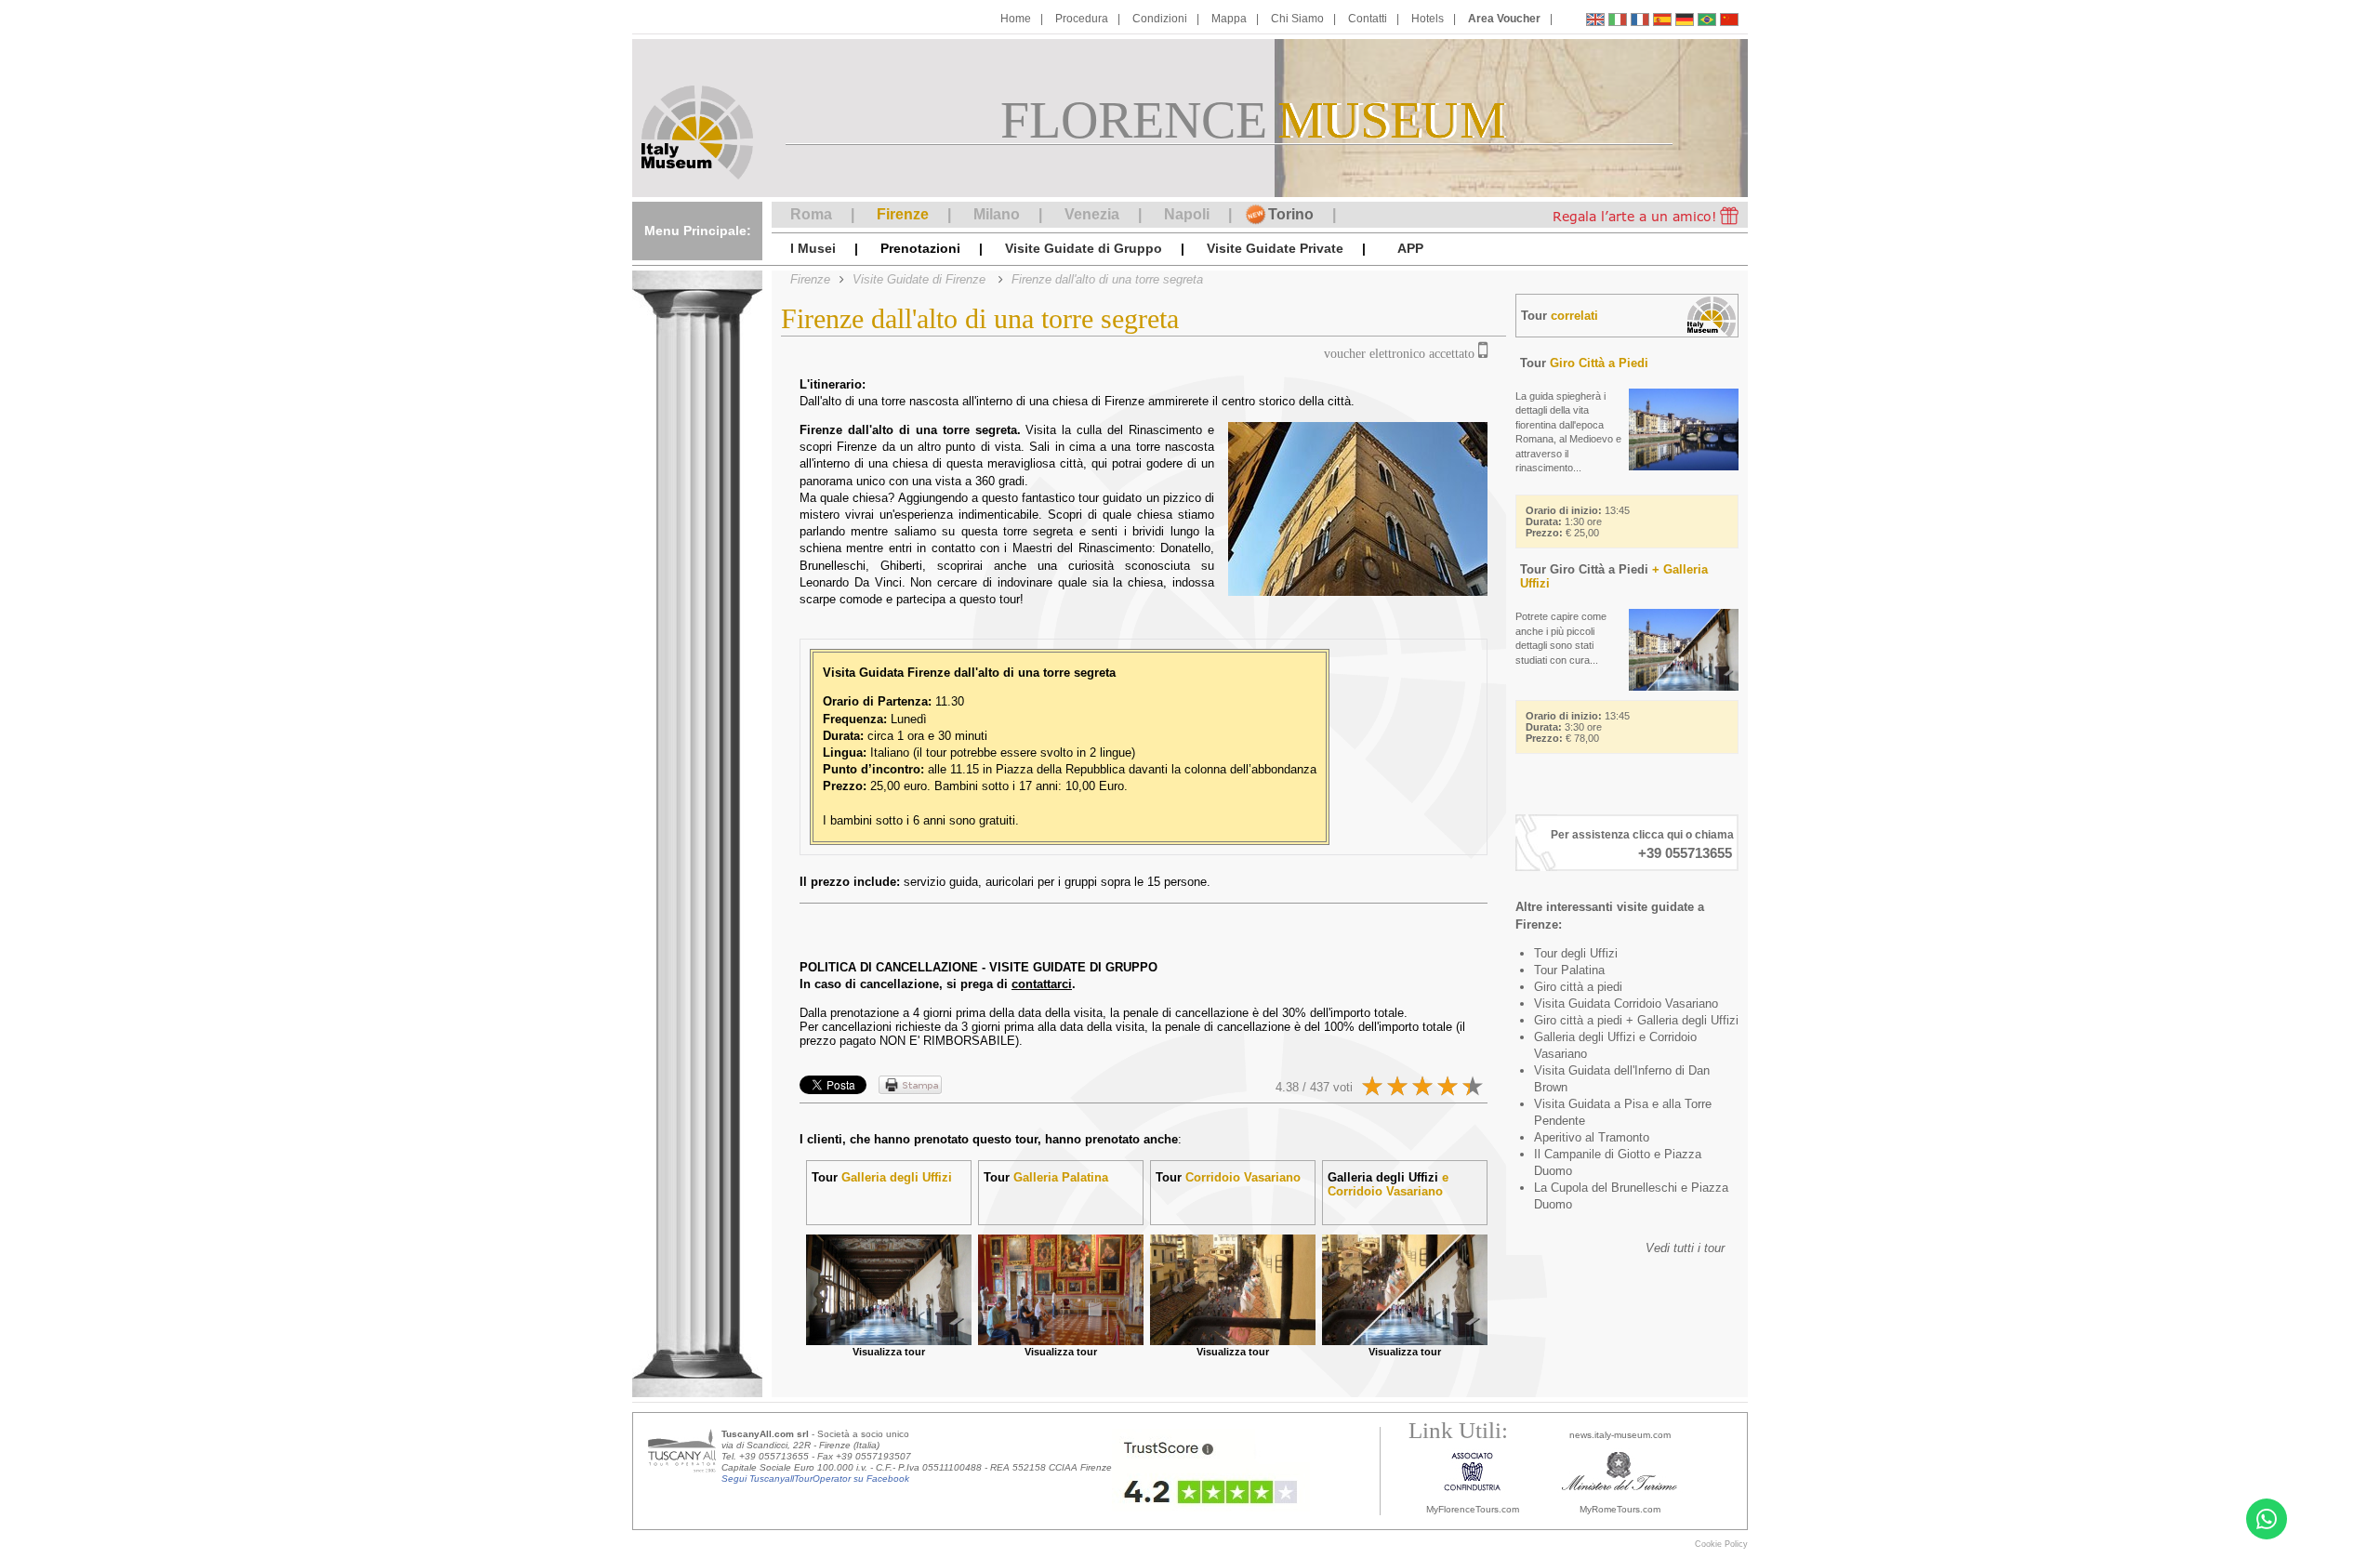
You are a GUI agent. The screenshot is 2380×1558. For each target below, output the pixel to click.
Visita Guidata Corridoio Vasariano (1626, 1003)
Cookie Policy (1721, 1544)
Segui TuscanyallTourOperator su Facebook (815, 1479)
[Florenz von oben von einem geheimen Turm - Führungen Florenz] (1685, 22)
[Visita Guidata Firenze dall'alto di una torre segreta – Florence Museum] (1618, 22)
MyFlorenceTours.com (1473, 1509)
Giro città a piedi (1578, 987)
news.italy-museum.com (1620, 1435)
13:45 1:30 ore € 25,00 (1578, 522)
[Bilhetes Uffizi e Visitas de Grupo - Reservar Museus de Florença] (1707, 22)
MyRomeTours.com (1620, 1509)
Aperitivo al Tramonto (1592, 1137)
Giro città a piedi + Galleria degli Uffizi (1636, 1020)
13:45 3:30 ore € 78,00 (1578, 727)
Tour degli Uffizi (1576, 953)
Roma (811, 214)
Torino (1291, 214)
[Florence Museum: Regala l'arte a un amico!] (1629, 215)
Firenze (903, 214)
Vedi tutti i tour (1685, 1248)
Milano (997, 214)
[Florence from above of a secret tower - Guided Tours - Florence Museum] (1595, 22)
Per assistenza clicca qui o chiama (1642, 835)
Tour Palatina (1569, 970)
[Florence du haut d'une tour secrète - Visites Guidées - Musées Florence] (1640, 22)
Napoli (1187, 214)
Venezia (1092, 214)
